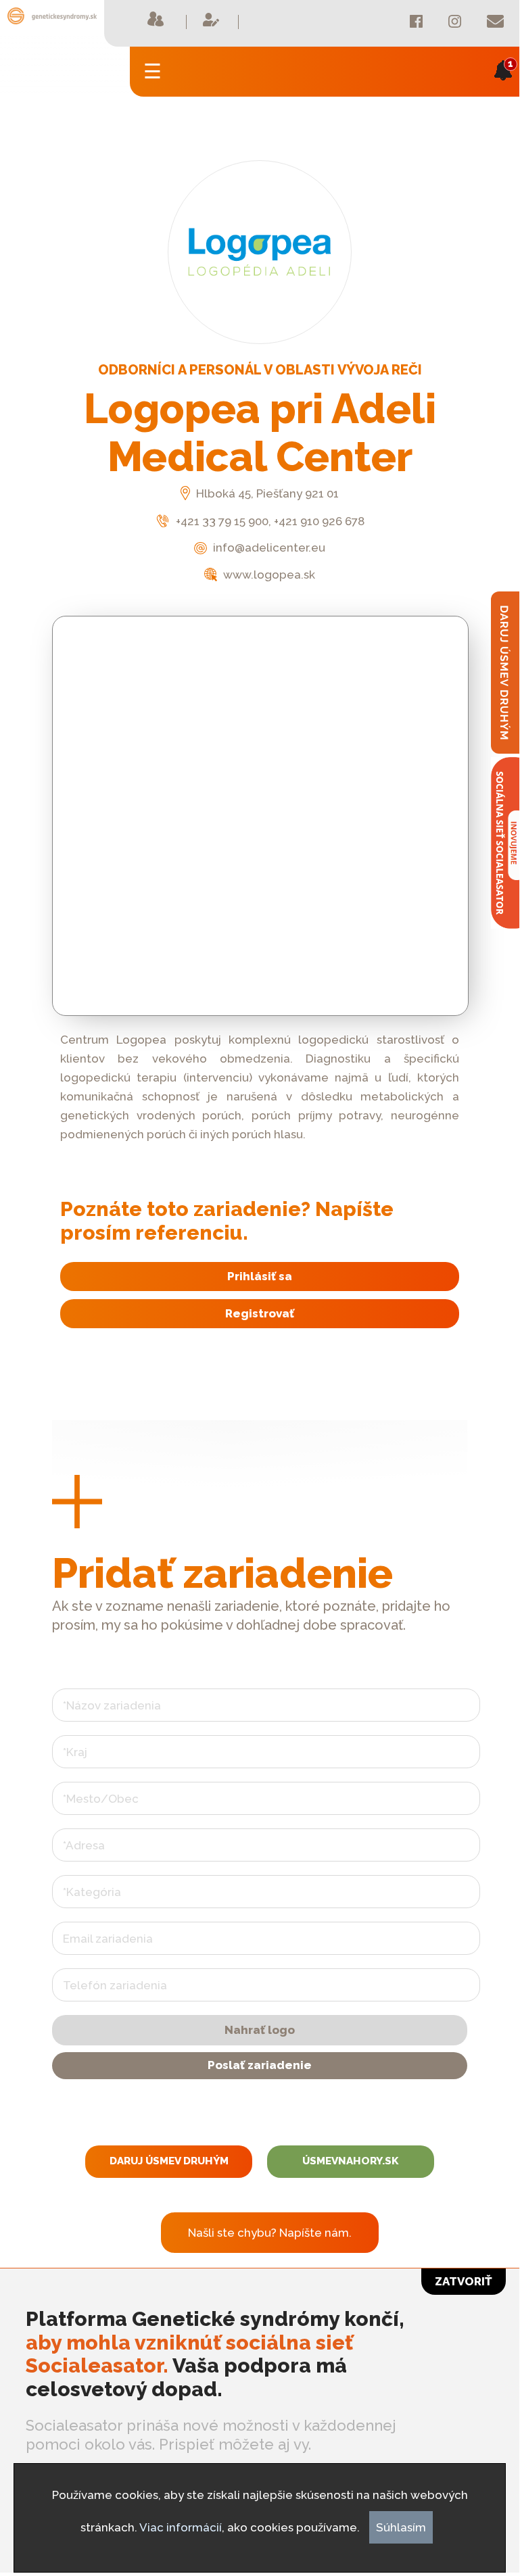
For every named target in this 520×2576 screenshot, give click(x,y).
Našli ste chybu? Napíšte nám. (270, 2233)
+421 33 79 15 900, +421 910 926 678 (269, 521)
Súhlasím (401, 2527)
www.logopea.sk (268, 575)
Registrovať (260, 1313)
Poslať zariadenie (260, 2065)
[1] (503, 90)
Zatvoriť (464, 2281)
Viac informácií (181, 2527)
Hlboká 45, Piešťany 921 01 (266, 493)
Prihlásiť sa (260, 1276)
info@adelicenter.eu (267, 548)
